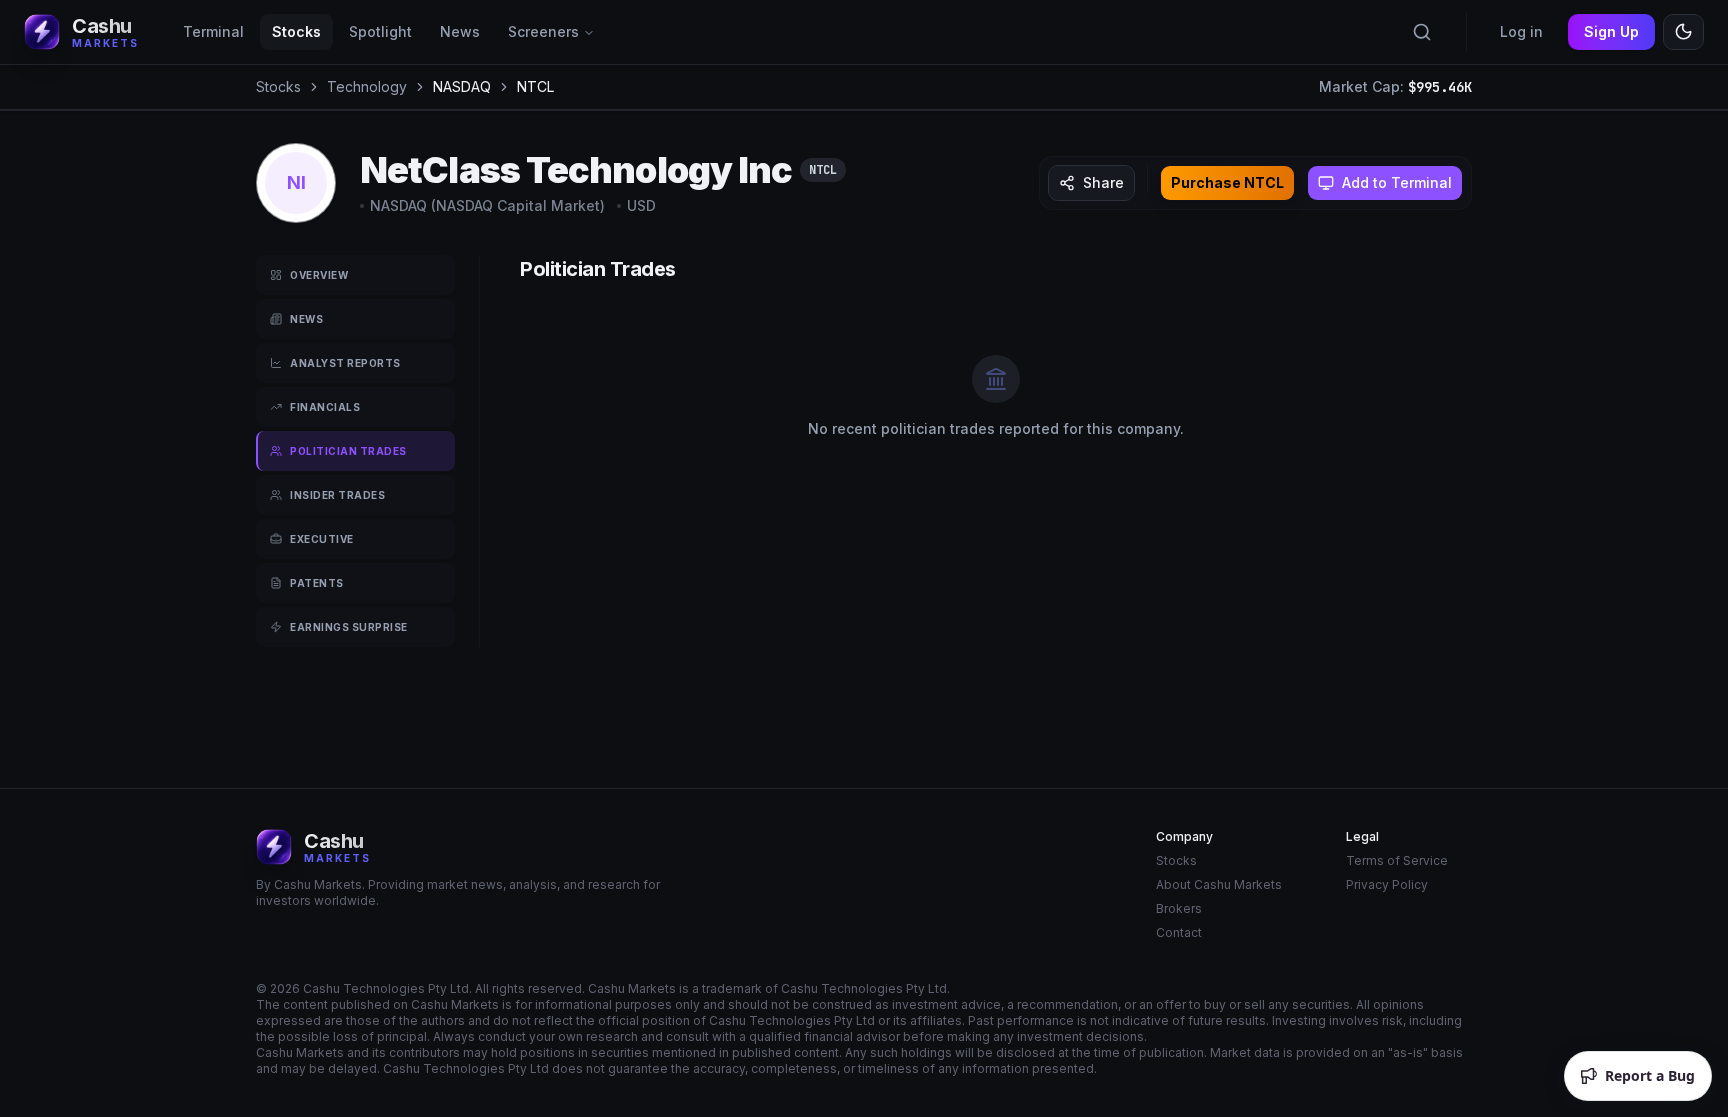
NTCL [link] (535, 86)
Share (1103, 182)
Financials (325, 407)
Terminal (213, 31)
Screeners (543, 31)
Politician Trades (348, 451)
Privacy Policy (1387, 884)
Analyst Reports (345, 363)
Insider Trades (337, 495)
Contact (1179, 932)
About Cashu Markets (1219, 884)
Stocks (296, 31)
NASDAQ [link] (462, 86)
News (460, 31)
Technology (367, 86)
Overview (319, 275)
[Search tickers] (1422, 32)
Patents (317, 583)
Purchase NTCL (1227, 182)
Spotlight (380, 31)
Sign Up (1611, 31)
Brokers (1179, 908)
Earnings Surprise (349, 627)
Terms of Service (1397, 860)
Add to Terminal (1397, 182)
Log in (1521, 31)
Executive (322, 539)
